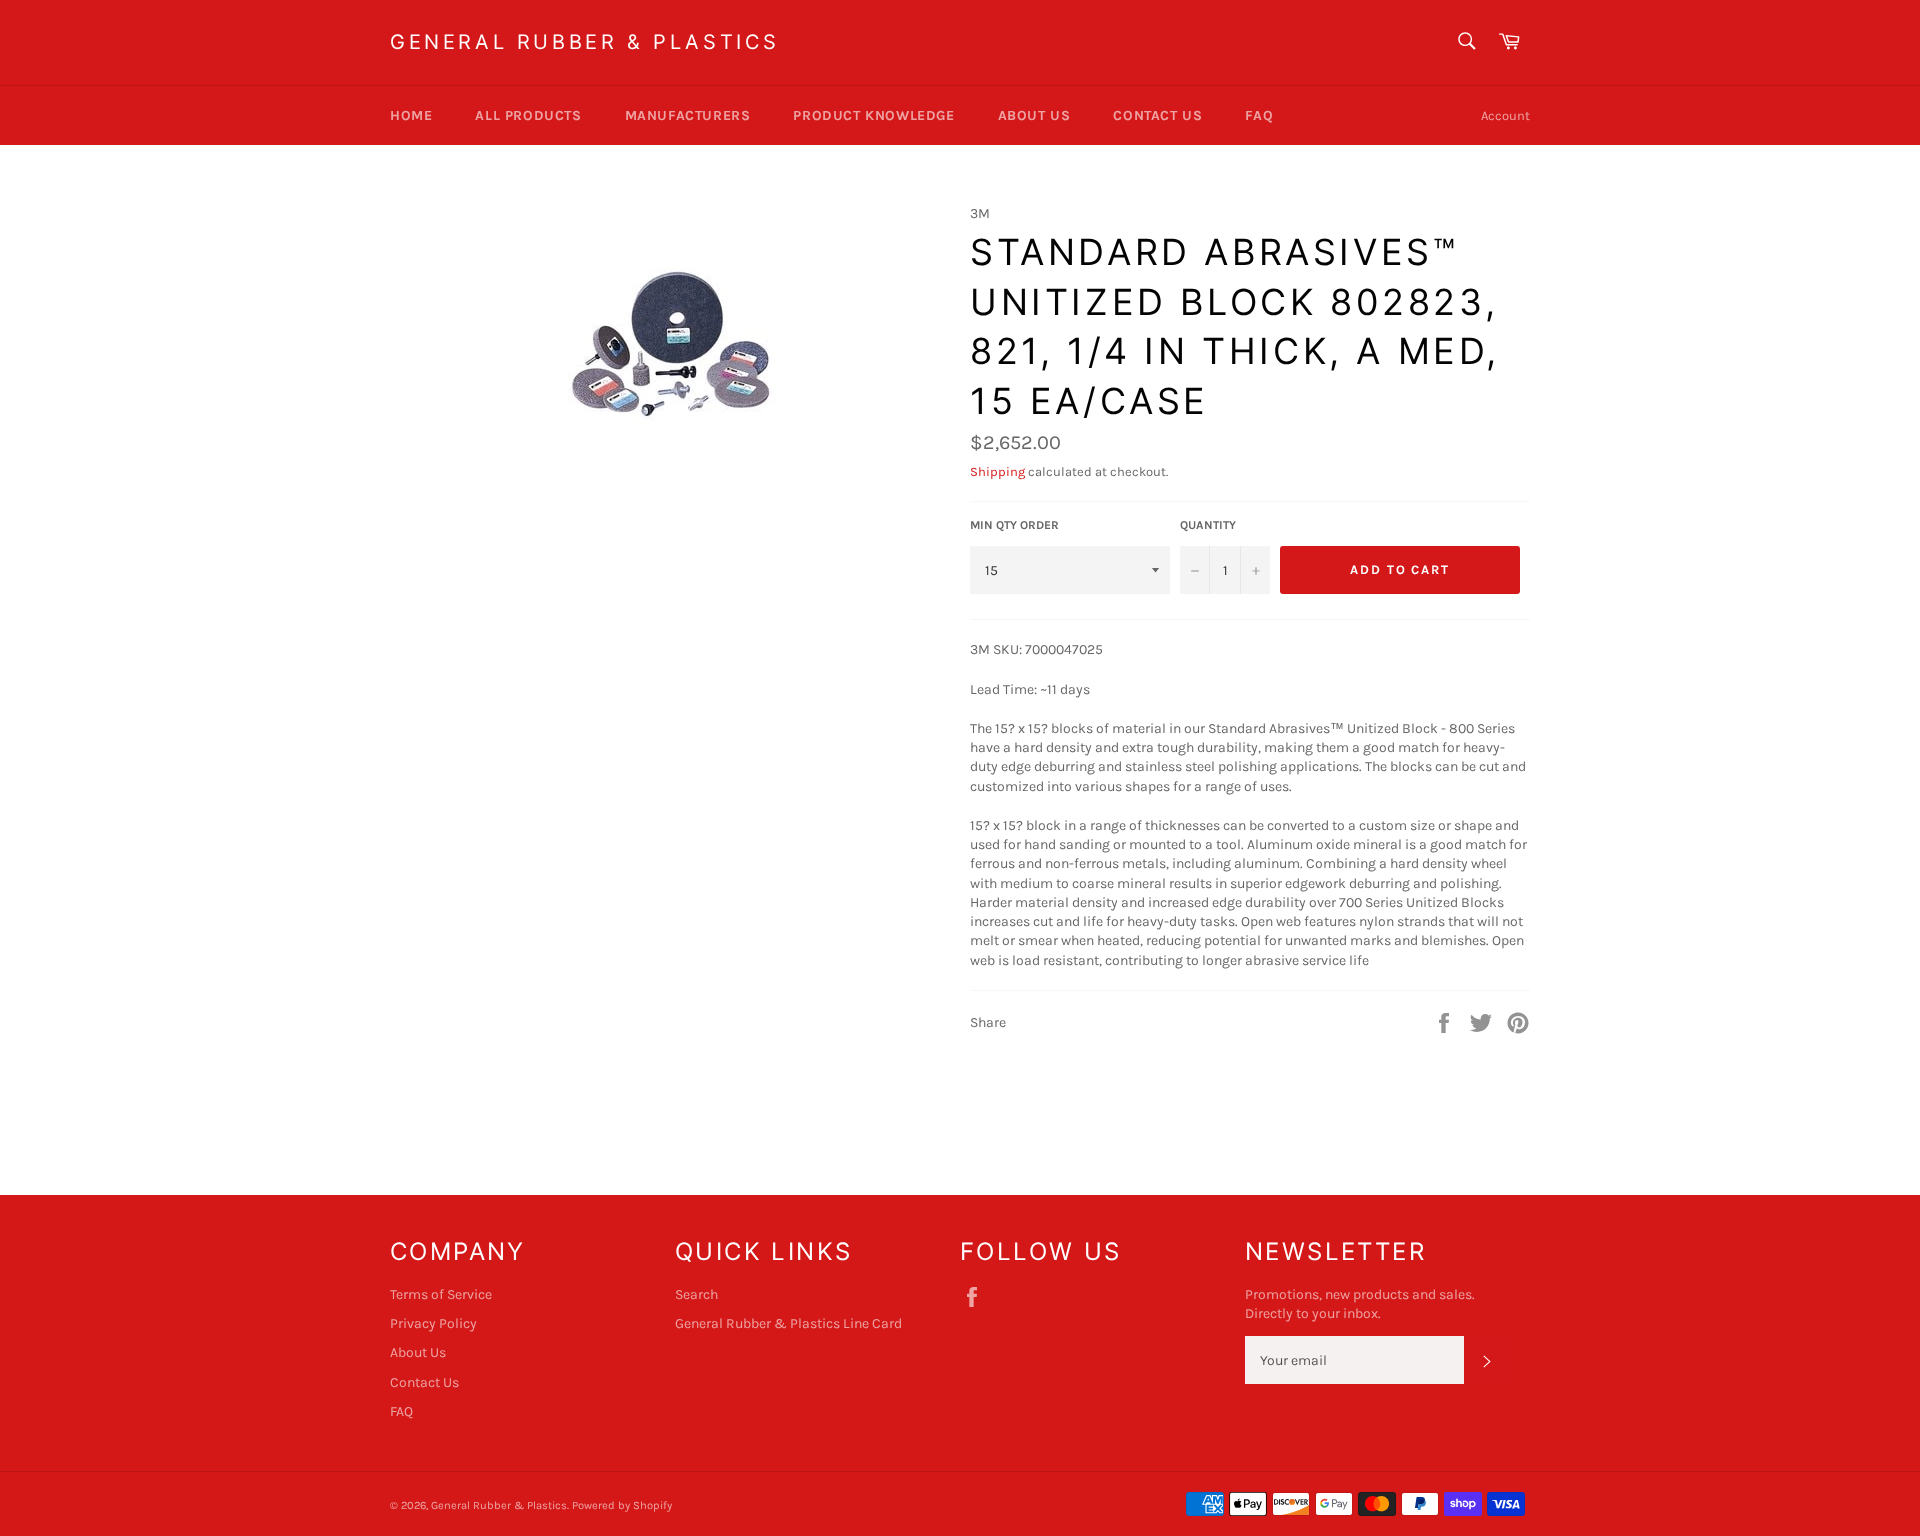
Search (696, 1294)
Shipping (997, 471)
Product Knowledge (873, 115)
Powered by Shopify (622, 1505)
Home (411, 115)
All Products (528, 115)
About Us (1034, 115)
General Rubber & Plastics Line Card (788, 1323)
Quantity (1208, 525)
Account (1505, 115)
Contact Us (1157, 115)
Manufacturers (688, 115)
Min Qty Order (1014, 525)
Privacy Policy (433, 1323)
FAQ (1259, 115)
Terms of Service (441, 1294)
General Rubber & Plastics (585, 42)
